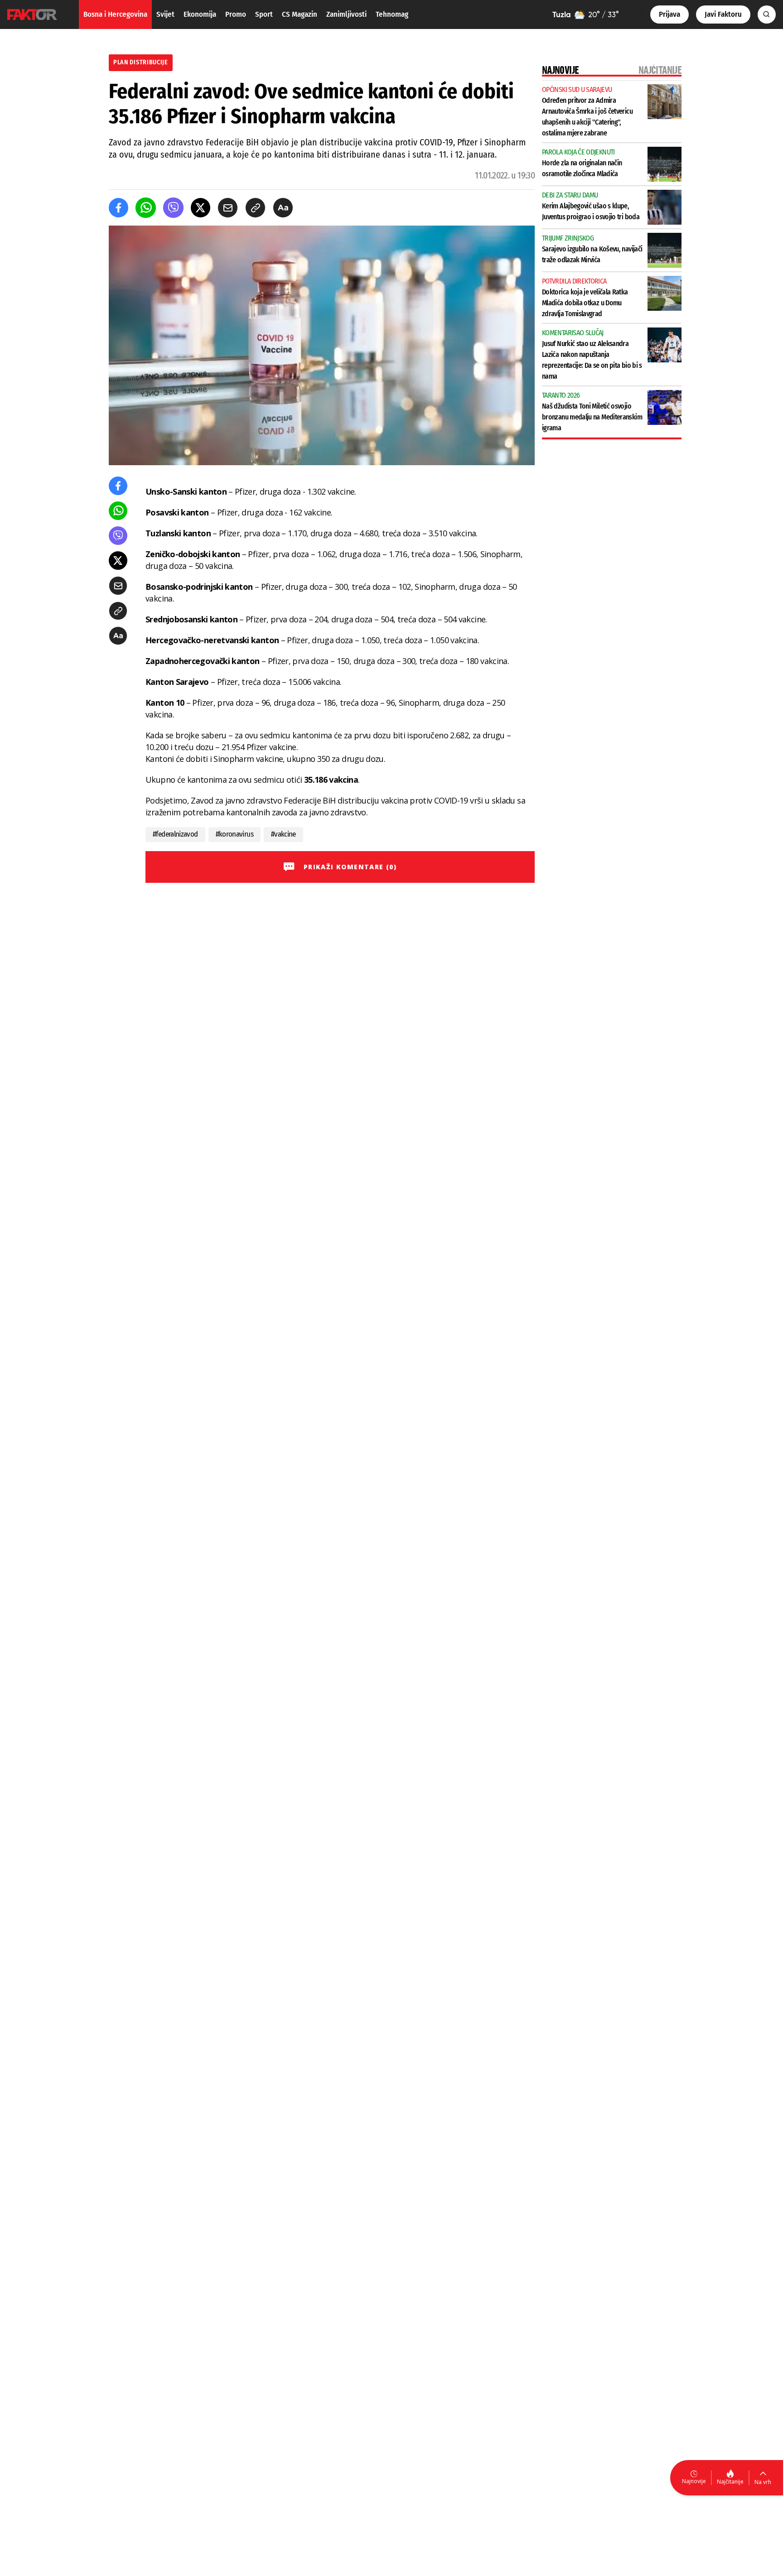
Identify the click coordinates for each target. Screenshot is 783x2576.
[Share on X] (201, 208)
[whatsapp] (146, 208)
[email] (228, 208)
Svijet (165, 14)
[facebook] (118, 208)
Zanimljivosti (346, 14)
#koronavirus (234, 834)
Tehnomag (392, 14)
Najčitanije (730, 2482)
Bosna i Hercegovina (115, 14)
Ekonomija (200, 14)
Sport (264, 14)
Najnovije (694, 2481)
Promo (236, 14)
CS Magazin (300, 14)
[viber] (173, 208)
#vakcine (283, 834)
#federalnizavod (175, 834)
